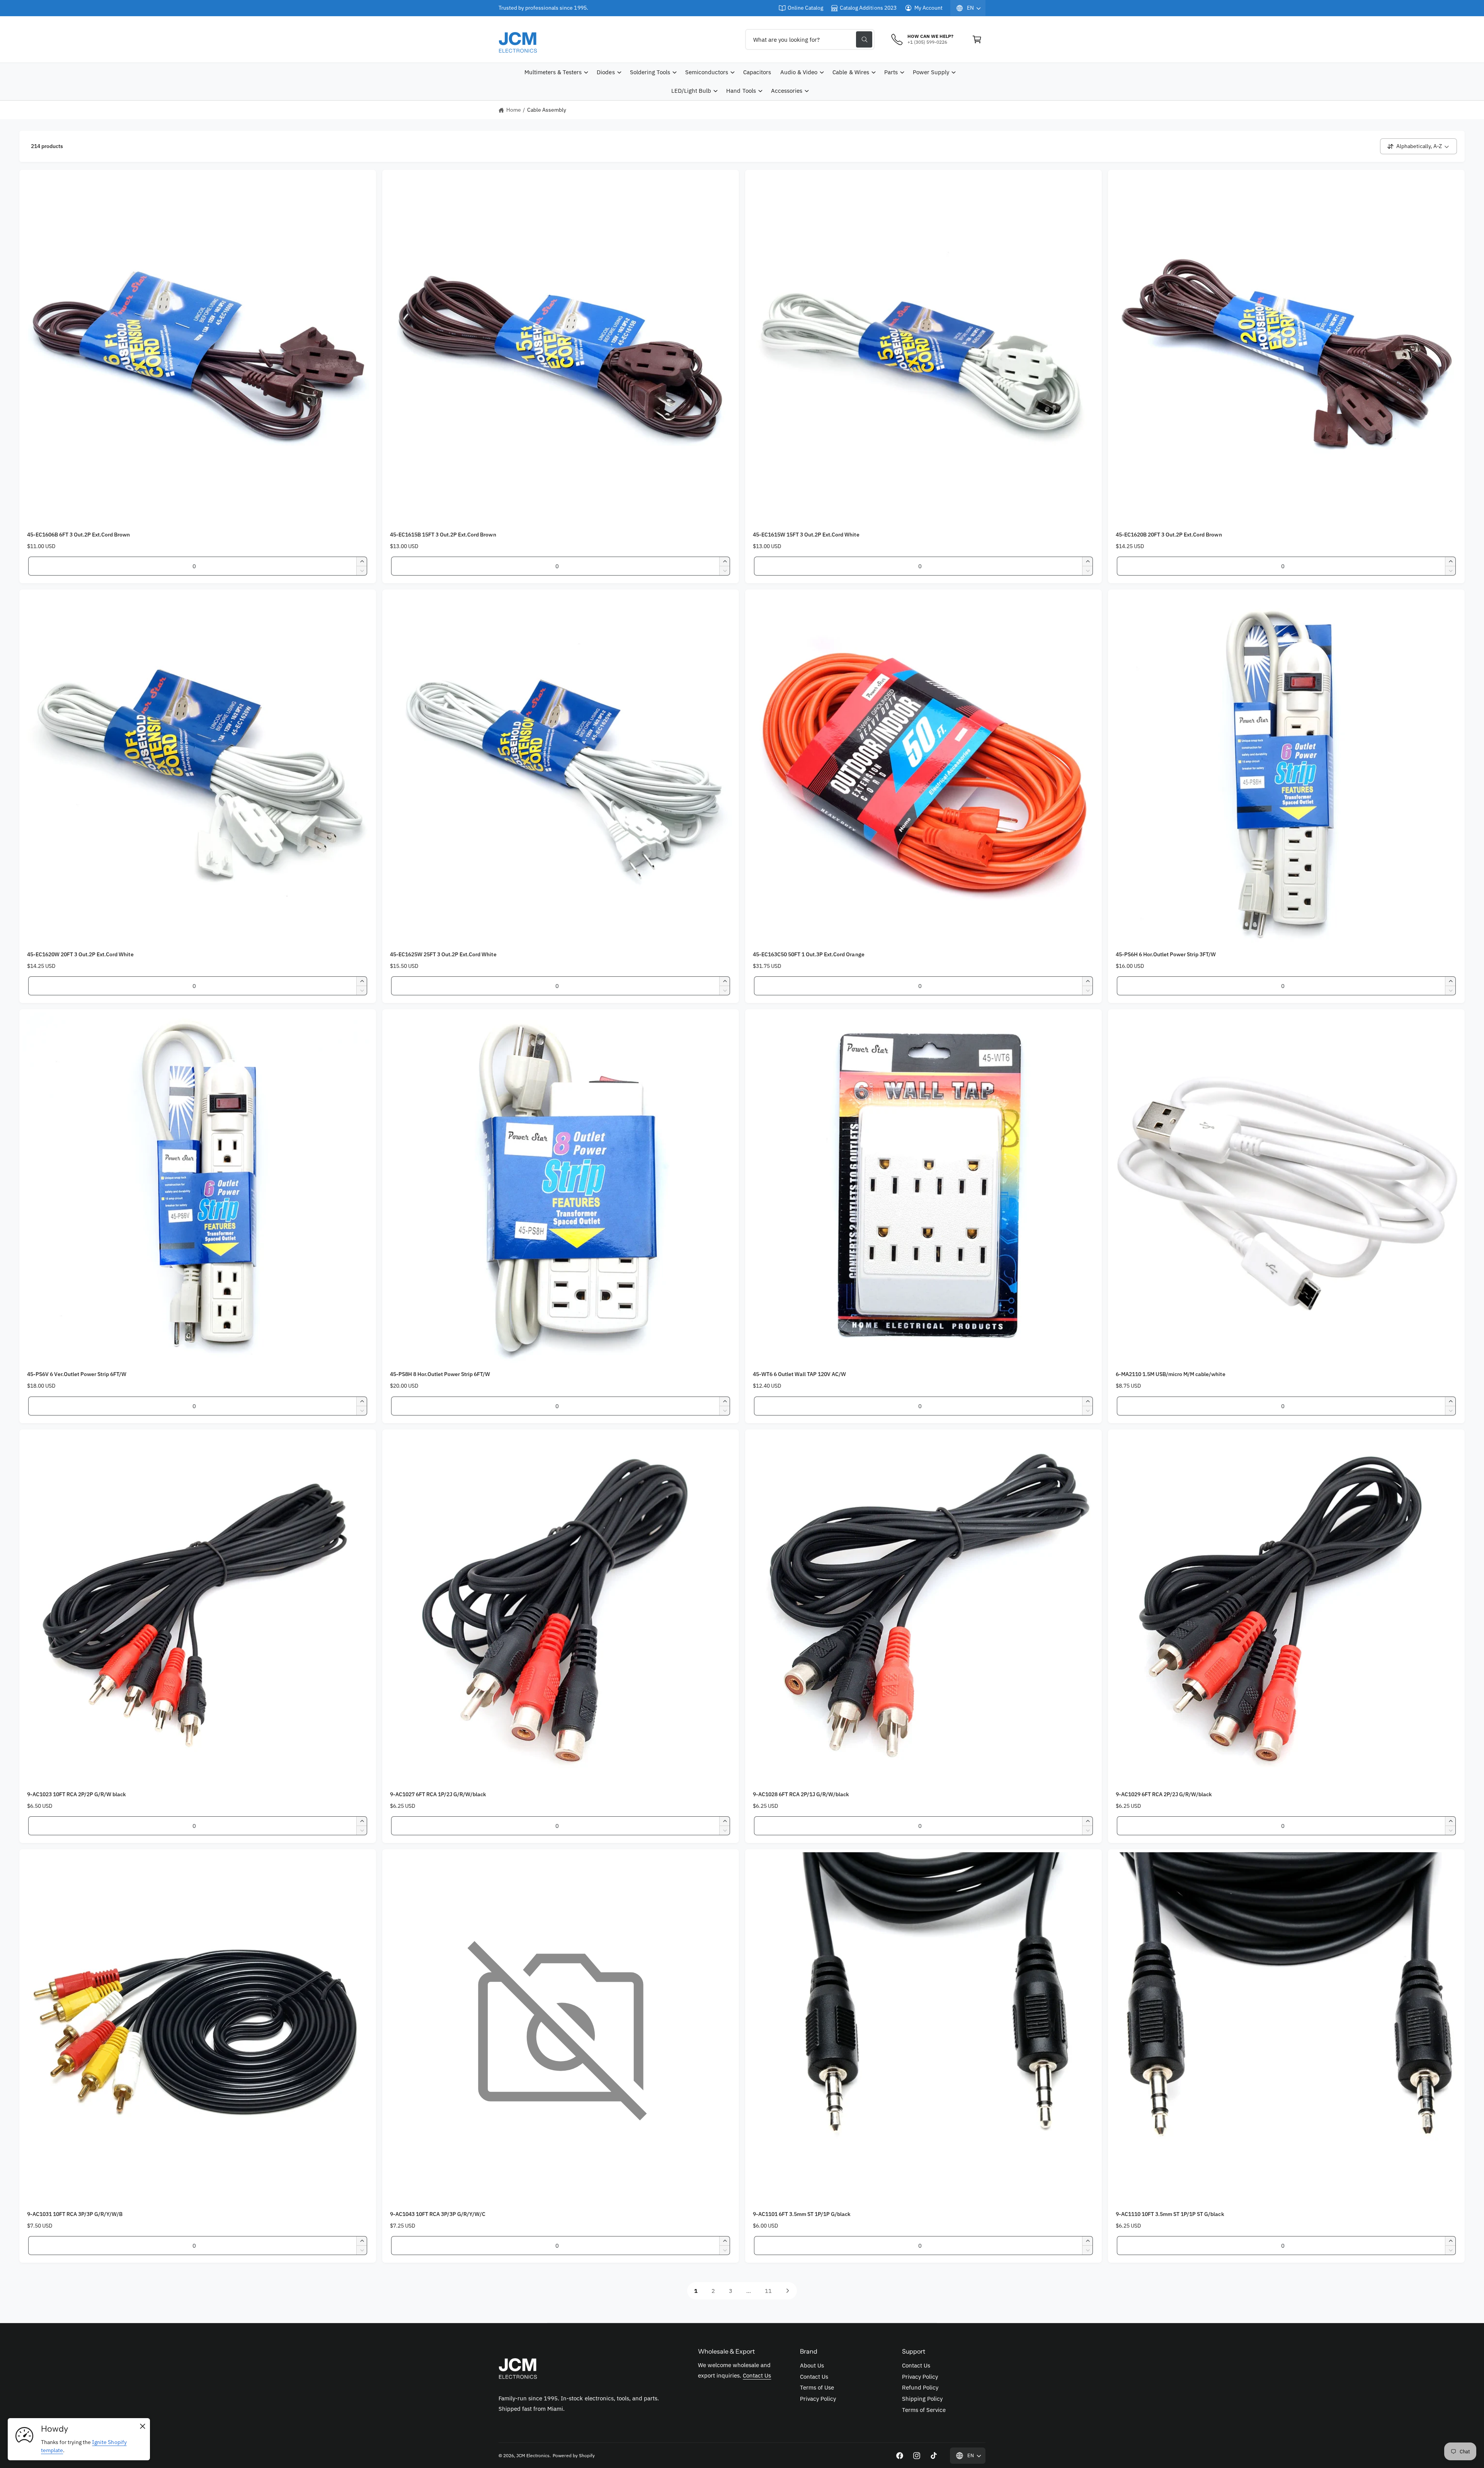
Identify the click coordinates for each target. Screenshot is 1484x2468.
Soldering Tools (650, 72)
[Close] (143, 2427)
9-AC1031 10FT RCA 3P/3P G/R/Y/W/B (75, 2214)
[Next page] (788, 2291)
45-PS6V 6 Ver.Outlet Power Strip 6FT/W (77, 1374)
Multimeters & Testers (553, 72)
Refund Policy (920, 2387)
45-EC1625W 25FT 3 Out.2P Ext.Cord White (443, 954)
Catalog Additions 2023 (868, 8)
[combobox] (810, 39)
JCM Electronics (533, 2455)
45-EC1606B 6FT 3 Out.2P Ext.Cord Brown (79, 535)
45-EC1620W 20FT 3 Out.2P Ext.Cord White (80, 954)
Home (514, 110)
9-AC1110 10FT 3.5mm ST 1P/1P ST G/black (1170, 2214)
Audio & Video (799, 72)
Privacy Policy (818, 2399)
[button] (977, 39)
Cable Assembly (547, 110)
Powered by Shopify (574, 2455)
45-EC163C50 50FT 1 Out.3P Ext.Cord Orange (809, 954)
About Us (812, 2365)
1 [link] (696, 2291)
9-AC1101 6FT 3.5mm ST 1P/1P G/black (802, 2214)
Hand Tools (741, 91)
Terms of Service (924, 2410)
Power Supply (931, 72)
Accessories (787, 91)
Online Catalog (805, 8)
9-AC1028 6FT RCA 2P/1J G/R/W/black (801, 1794)
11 (768, 2291)
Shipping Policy (922, 2399)
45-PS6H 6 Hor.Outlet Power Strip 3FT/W (1166, 954)
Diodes (606, 72)
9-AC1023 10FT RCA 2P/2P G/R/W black (77, 1794)
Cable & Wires (851, 72)
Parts (891, 72)
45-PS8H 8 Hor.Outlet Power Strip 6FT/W (440, 1374)
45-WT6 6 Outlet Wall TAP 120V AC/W (799, 1374)
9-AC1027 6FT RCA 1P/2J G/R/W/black (438, 1794)
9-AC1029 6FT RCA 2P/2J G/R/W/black (1164, 1794)
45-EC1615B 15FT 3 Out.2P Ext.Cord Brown (443, 535)
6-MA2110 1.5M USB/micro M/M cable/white (1171, 1374)
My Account (928, 8)
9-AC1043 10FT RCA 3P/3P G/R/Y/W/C (438, 2214)
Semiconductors (707, 72)
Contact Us (757, 2375)
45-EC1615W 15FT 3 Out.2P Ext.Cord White (806, 535)
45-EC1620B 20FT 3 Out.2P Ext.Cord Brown (1169, 535)
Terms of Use (817, 2387)
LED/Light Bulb (691, 91)
